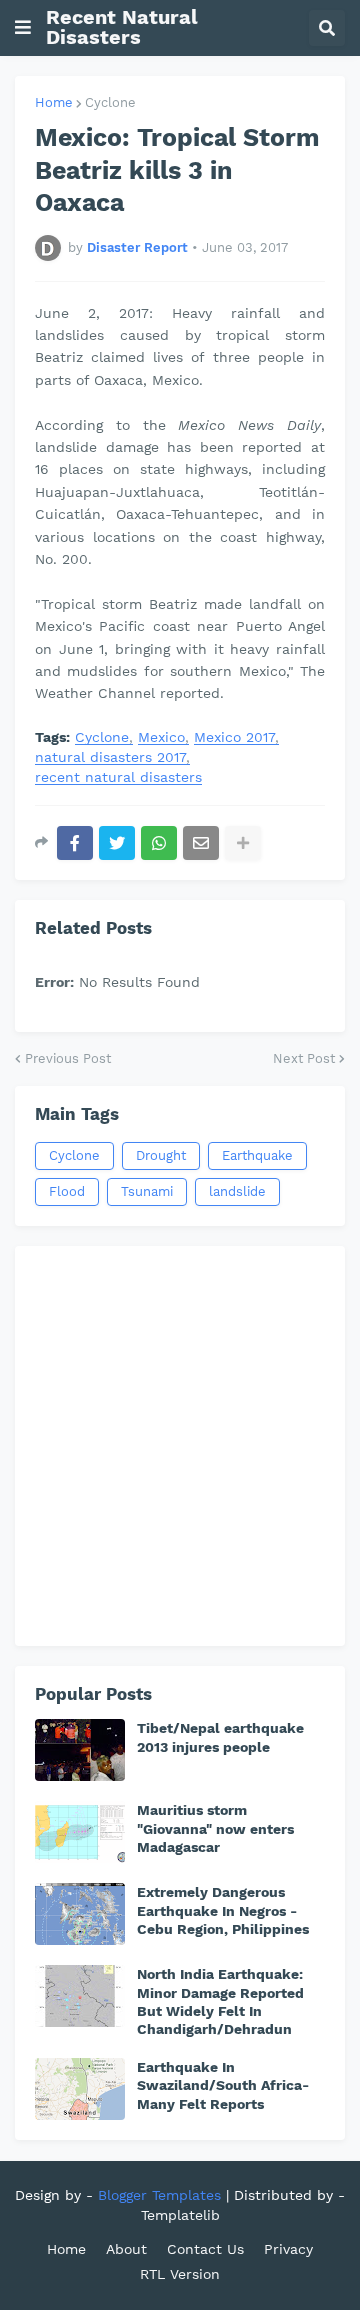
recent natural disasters (118, 777)
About (126, 2249)
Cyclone (110, 102)
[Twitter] (117, 843)
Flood (67, 1191)
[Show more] (243, 843)
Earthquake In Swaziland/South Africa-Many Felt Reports (223, 2085)
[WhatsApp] (159, 843)
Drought (161, 1155)
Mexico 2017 (234, 737)
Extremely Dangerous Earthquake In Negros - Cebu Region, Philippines (223, 1910)
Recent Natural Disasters (122, 27)
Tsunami (147, 1191)
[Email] (201, 843)
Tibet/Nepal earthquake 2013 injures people (220, 1737)
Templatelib (180, 2215)
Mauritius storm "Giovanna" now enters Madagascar (215, 1828)
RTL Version (180, 2274)
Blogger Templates (159, 2195)
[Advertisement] (180, 1446)
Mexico (161, 737)
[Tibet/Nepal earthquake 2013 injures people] (80, 1750)
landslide (237, 1191)
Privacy (288, 2249)
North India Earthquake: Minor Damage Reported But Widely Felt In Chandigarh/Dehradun (220, 2001)
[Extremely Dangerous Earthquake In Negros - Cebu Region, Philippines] (80, 1914)
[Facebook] (75, 843)
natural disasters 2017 (110, 757)
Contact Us (205, 2249)
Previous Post (68, 1058)
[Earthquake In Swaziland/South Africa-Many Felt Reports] (80, 2089)
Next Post (304, 1058)
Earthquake (257, 1155)
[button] (23, 28)
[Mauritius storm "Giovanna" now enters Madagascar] (80, 1832)
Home (54, 102)
